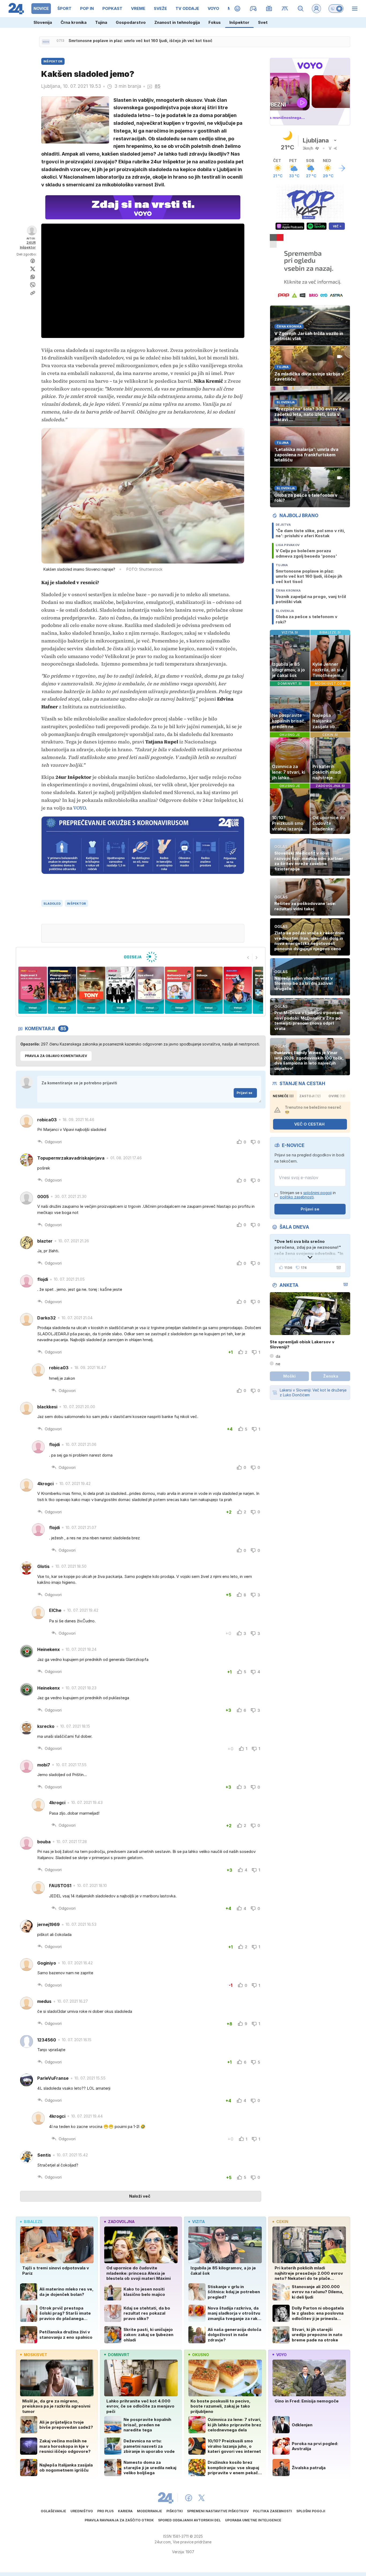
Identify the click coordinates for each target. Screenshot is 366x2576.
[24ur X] (201, 2498)
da (278, 1356)
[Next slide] (257, 957)
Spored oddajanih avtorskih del (189, 2520)
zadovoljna (121, 2222)
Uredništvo (82, 2511)
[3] (33, 990)
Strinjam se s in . (308, 1195)
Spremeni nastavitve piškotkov (218, 2511)
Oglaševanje (53, 2511)
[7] (150, 990)
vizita (198, 2222)
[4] (62, 990)
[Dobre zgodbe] (238, 9)
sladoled (52, 904)
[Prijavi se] (316, 9)
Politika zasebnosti (272, 2511)
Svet (263, 22)
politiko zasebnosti (297, 1197)
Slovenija (43, 22)
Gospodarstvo (131, 22)
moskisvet (36, 2355)
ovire (337, 1096)
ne (278, 1364)
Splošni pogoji (311, 2511)
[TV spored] (269, 9)
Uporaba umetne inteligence (253, 2520)
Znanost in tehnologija (177, 22)
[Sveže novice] (46, 42)
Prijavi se (244, 1093)
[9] (208, 990)
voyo (281, 2355)
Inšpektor (239, 22)
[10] (238, 990)
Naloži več (140, 2196)
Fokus (215, 22)
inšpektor (76, 904)
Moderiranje (150, 2511)
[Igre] (253, 9)
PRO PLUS (105, 2511)
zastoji (310, 1096)
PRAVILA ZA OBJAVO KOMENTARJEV (56, 1056)
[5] (91, 990)
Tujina (101, 22)
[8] (179, 990)
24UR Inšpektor (28, 245)
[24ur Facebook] (189, 2498)
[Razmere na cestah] (285, 9)
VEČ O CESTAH (309, 1124)
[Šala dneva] (338, 1268)
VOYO (79, 808)
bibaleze (33, 2222)
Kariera (125, 2511)
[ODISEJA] (141, 957)
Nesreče (283, 1096)
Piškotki (175, 2511)
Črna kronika (74, 22)
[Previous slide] (248, 957)
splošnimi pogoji (318, 1193)
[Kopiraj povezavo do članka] (33, 293)
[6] (120, 990)
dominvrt (119, 2355)
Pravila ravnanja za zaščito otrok (119, 2520)
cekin (282, 2222)
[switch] (336, 9)
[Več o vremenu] (342, 168)
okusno (201, 2355)
